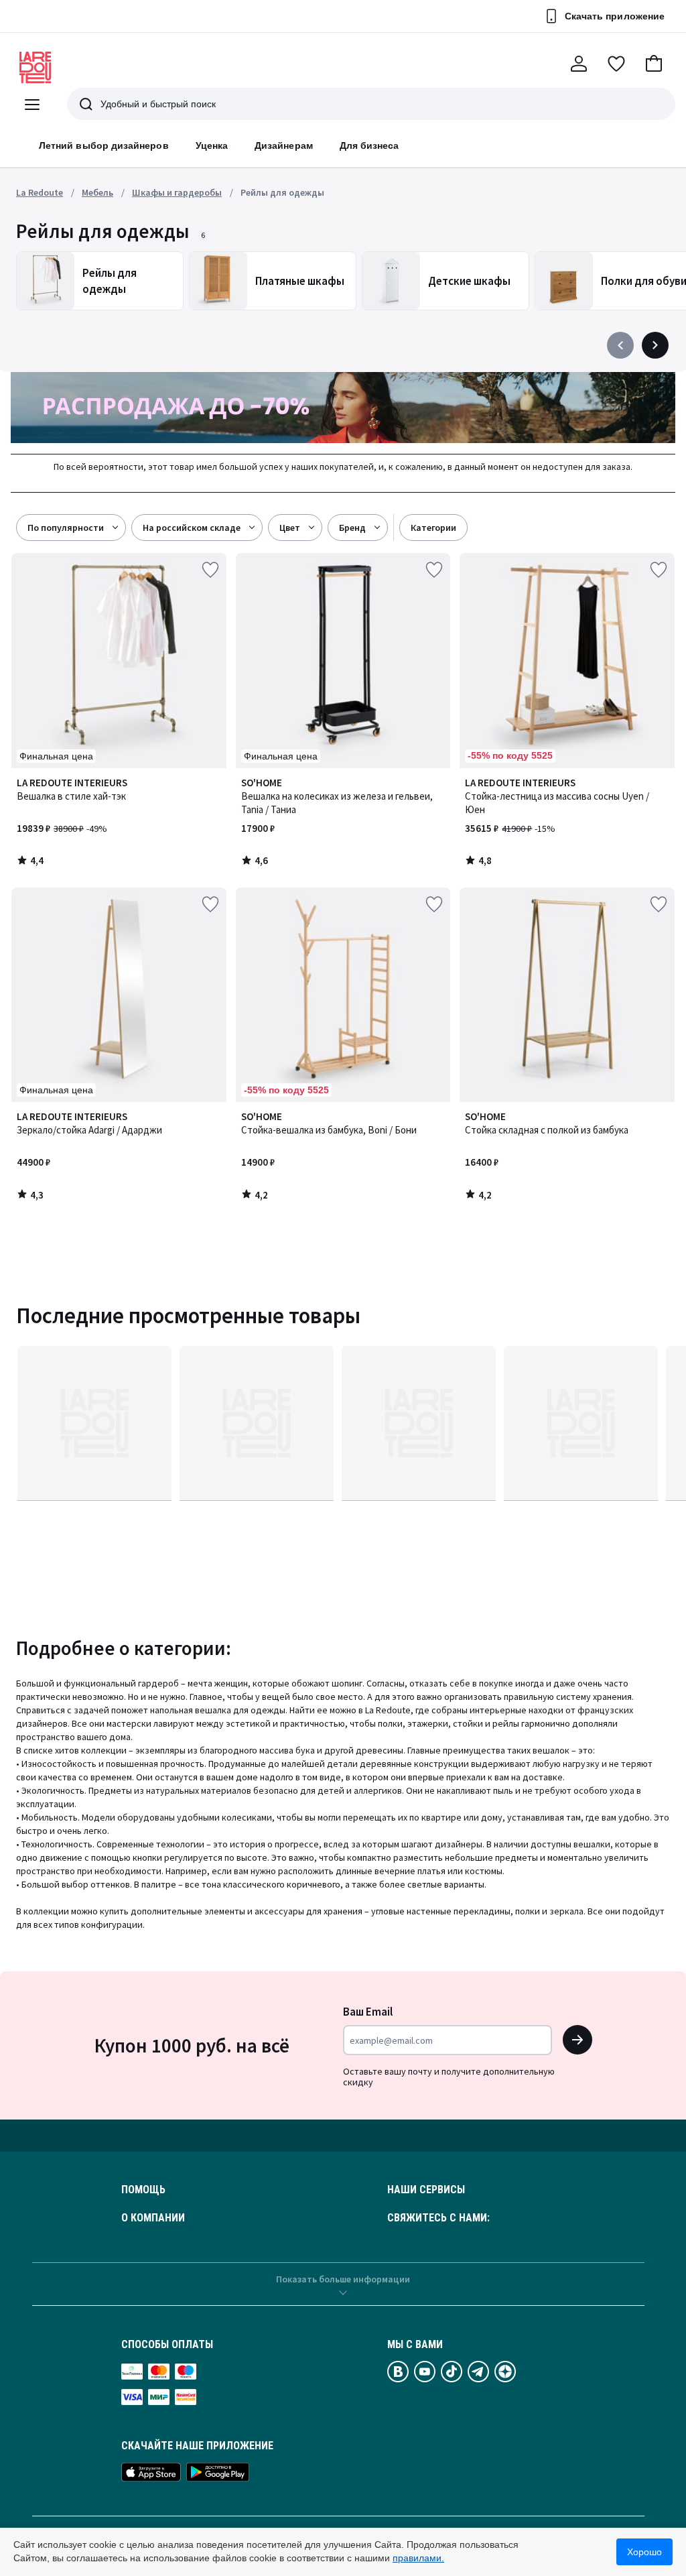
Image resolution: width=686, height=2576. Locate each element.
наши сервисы (426, 2190)
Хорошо (644, 2552)
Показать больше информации (343, 2279)
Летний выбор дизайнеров (104, 145)
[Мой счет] (579, 64)
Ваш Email (368, 2012)
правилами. (418, 2558)
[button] (654, 64)
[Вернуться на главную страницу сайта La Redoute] (36, 68)
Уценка (212, 145)
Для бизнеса (369, 145)
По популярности (66, 528)
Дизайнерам (284, 145)
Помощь (143, 2190)
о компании (153, 2218)
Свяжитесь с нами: (438, 2218)
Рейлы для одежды (282, 192)
